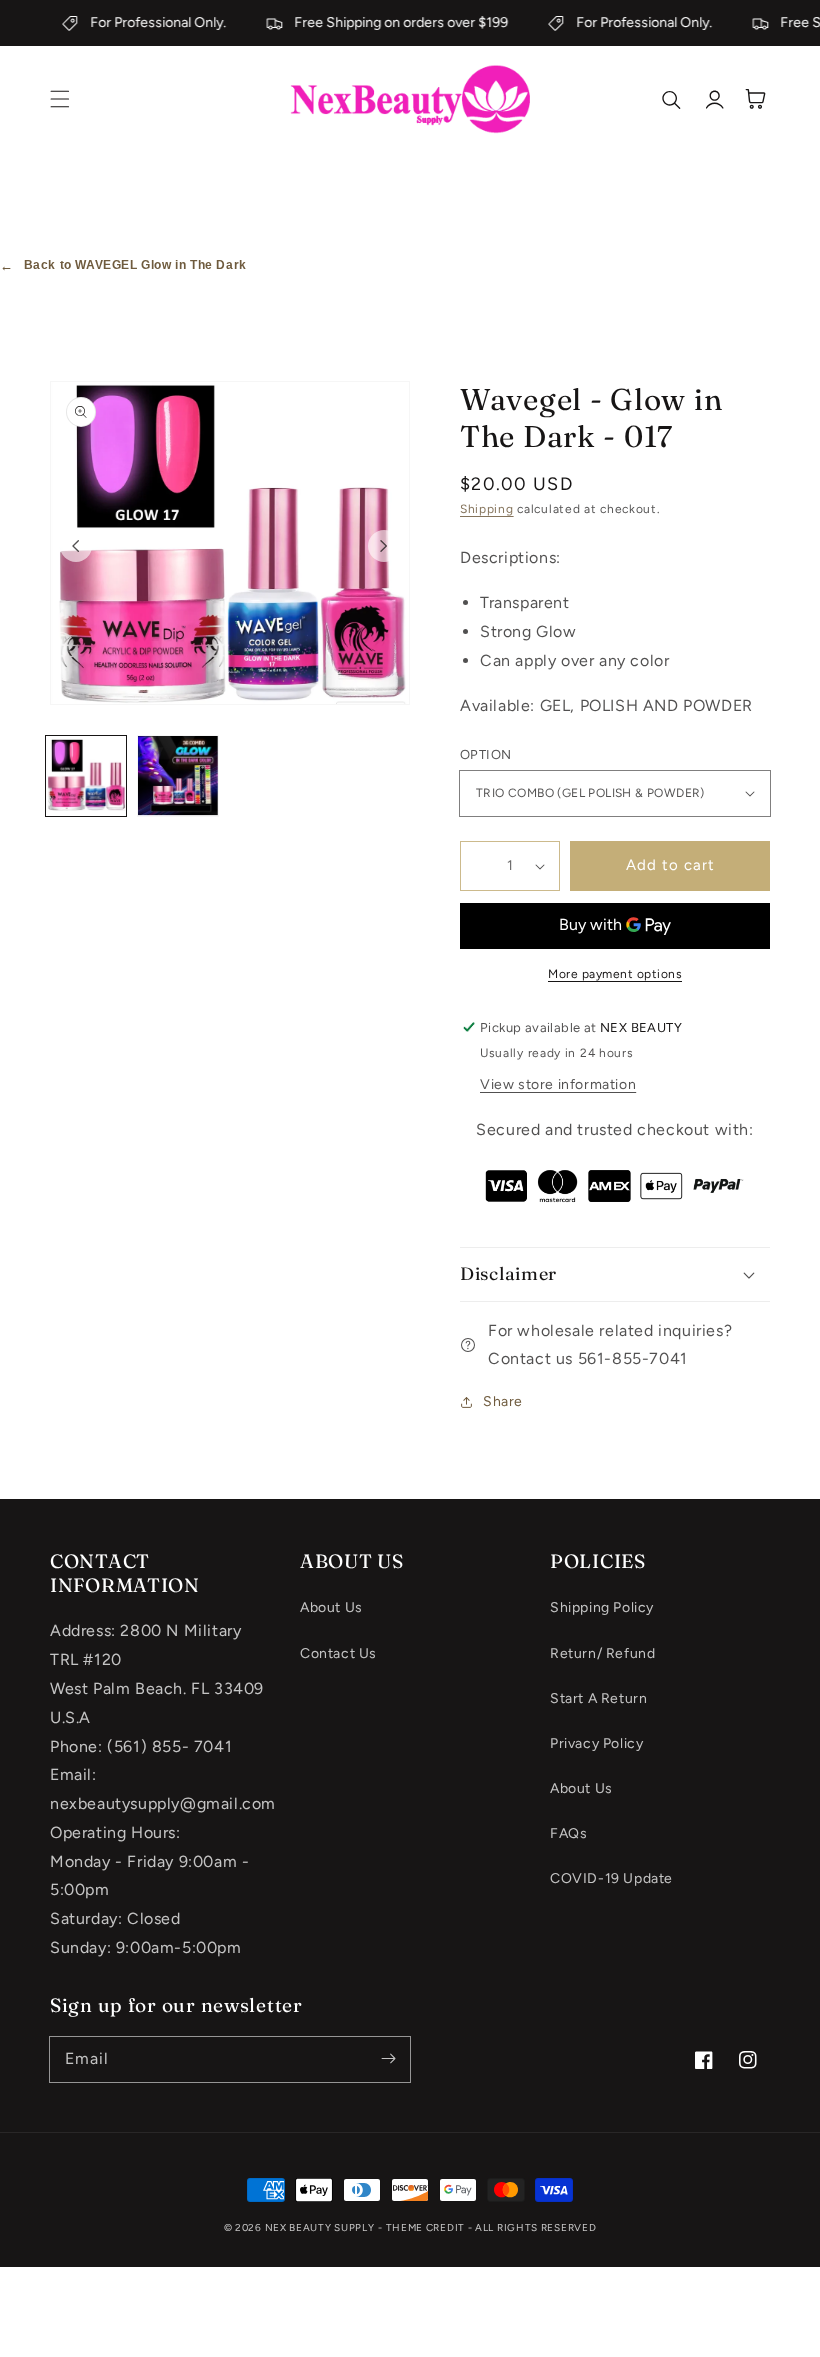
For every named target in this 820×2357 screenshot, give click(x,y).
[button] (60, 99)
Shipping (487, 509)
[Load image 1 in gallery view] (86, 776)
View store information (558, 1084)
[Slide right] (384, 546)
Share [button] (503, 1401)
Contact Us (338, 1653)
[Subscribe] (388, 2059)
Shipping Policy (602, 1607)
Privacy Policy (596, 1743)
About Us (331, 1607)
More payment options (615, 974)
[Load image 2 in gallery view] (178, 776)
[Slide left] (76, 546)
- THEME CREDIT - (426, 2227)
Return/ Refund (602, 1653)
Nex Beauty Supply (320, 2227)
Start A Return (598, 1698)
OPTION (485, 754)
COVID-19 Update (611, 1878)
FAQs (568, 1833)
